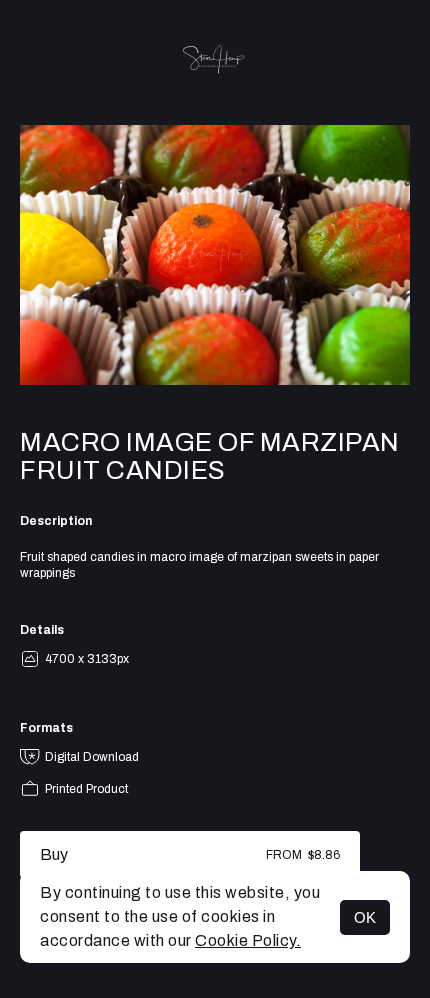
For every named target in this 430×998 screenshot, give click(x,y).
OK (365, 917)
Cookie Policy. (248, 940)
